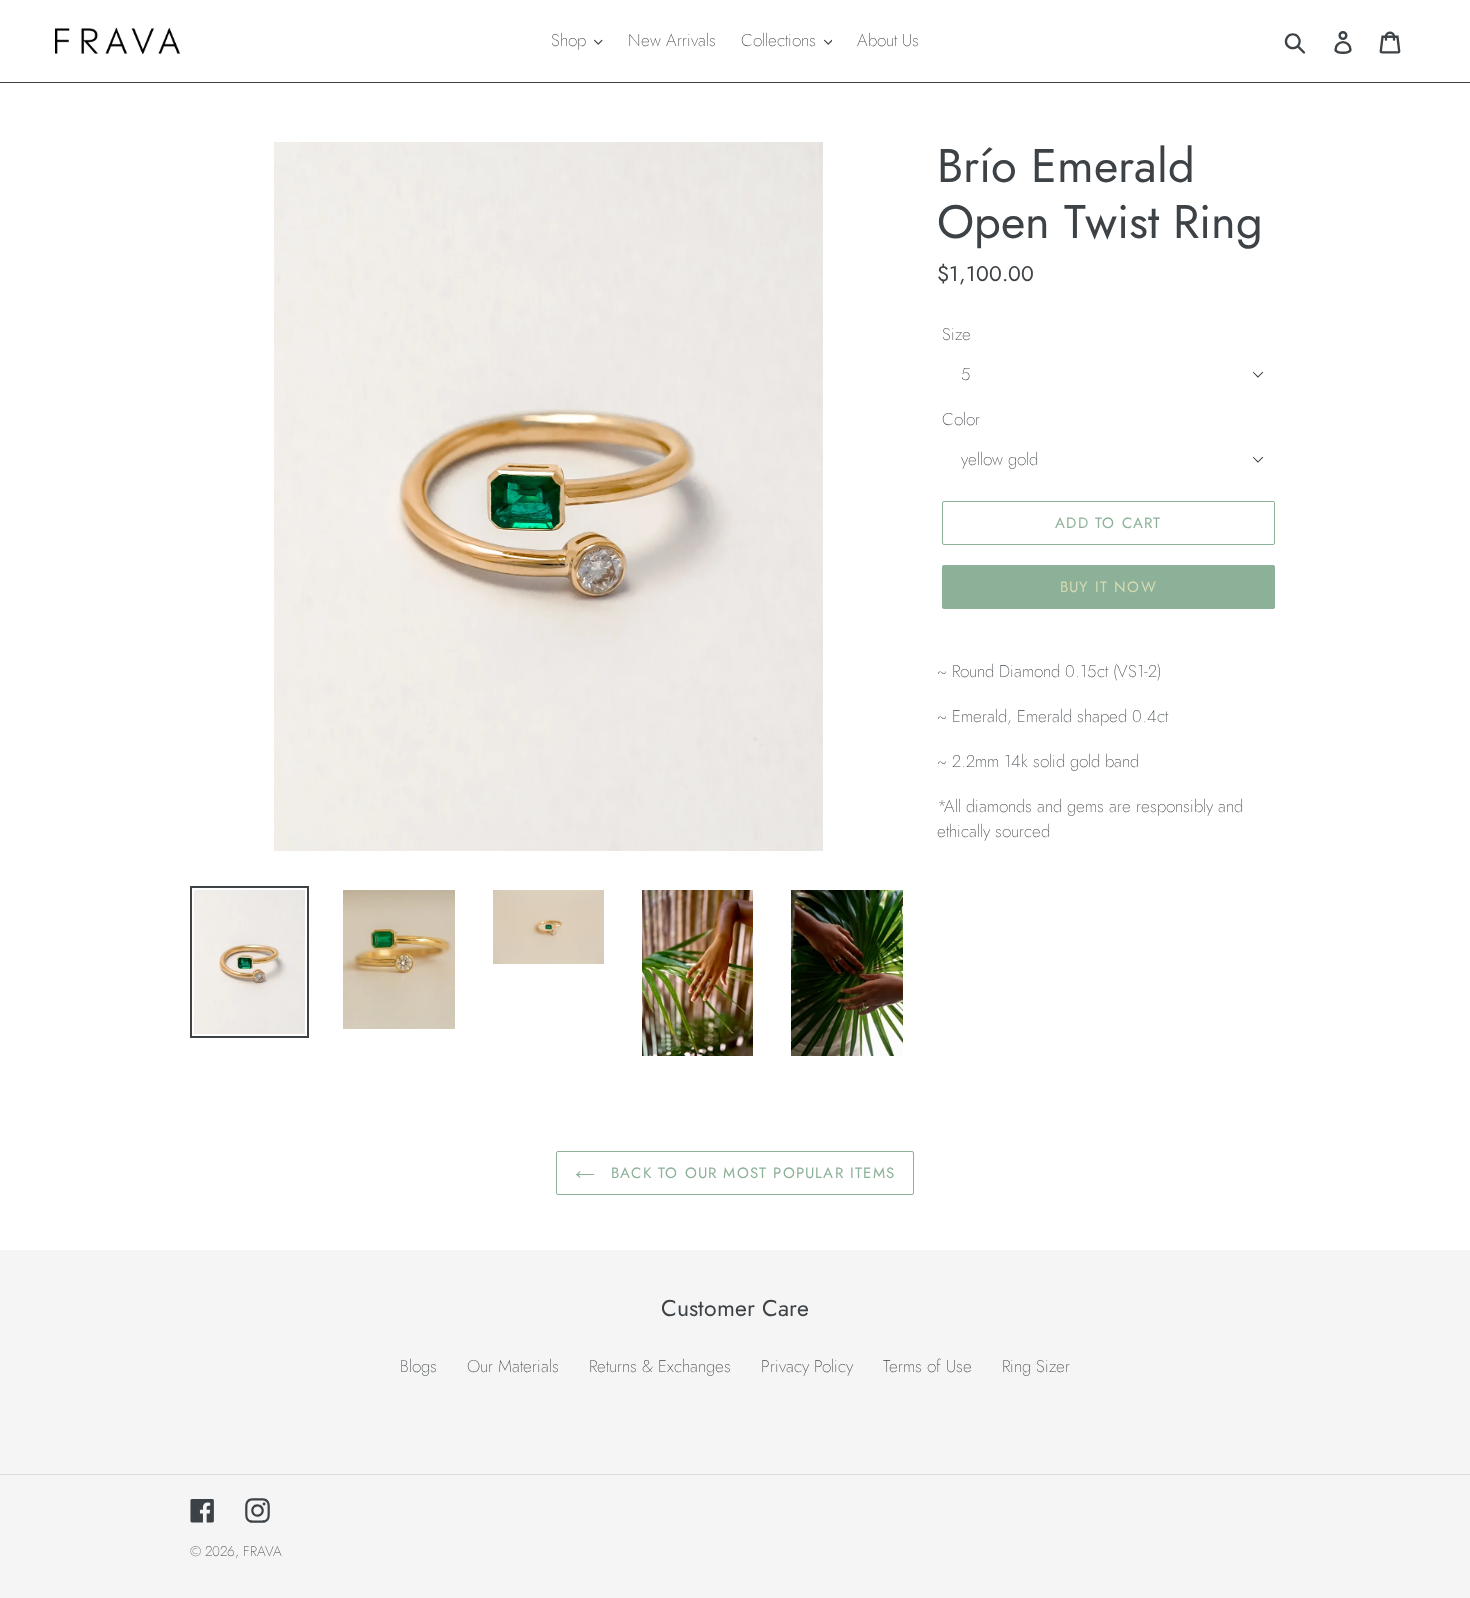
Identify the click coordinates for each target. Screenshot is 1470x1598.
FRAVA (262, 1551)
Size (956, 334)
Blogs (418, 1366)
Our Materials (513, 1366)
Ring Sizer (1036, 1366)
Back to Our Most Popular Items (750, 1173)
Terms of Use (927, 1366)
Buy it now (1108, 587)
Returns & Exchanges (660, 1366)
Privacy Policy (807, 1366)
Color (961, 419)
